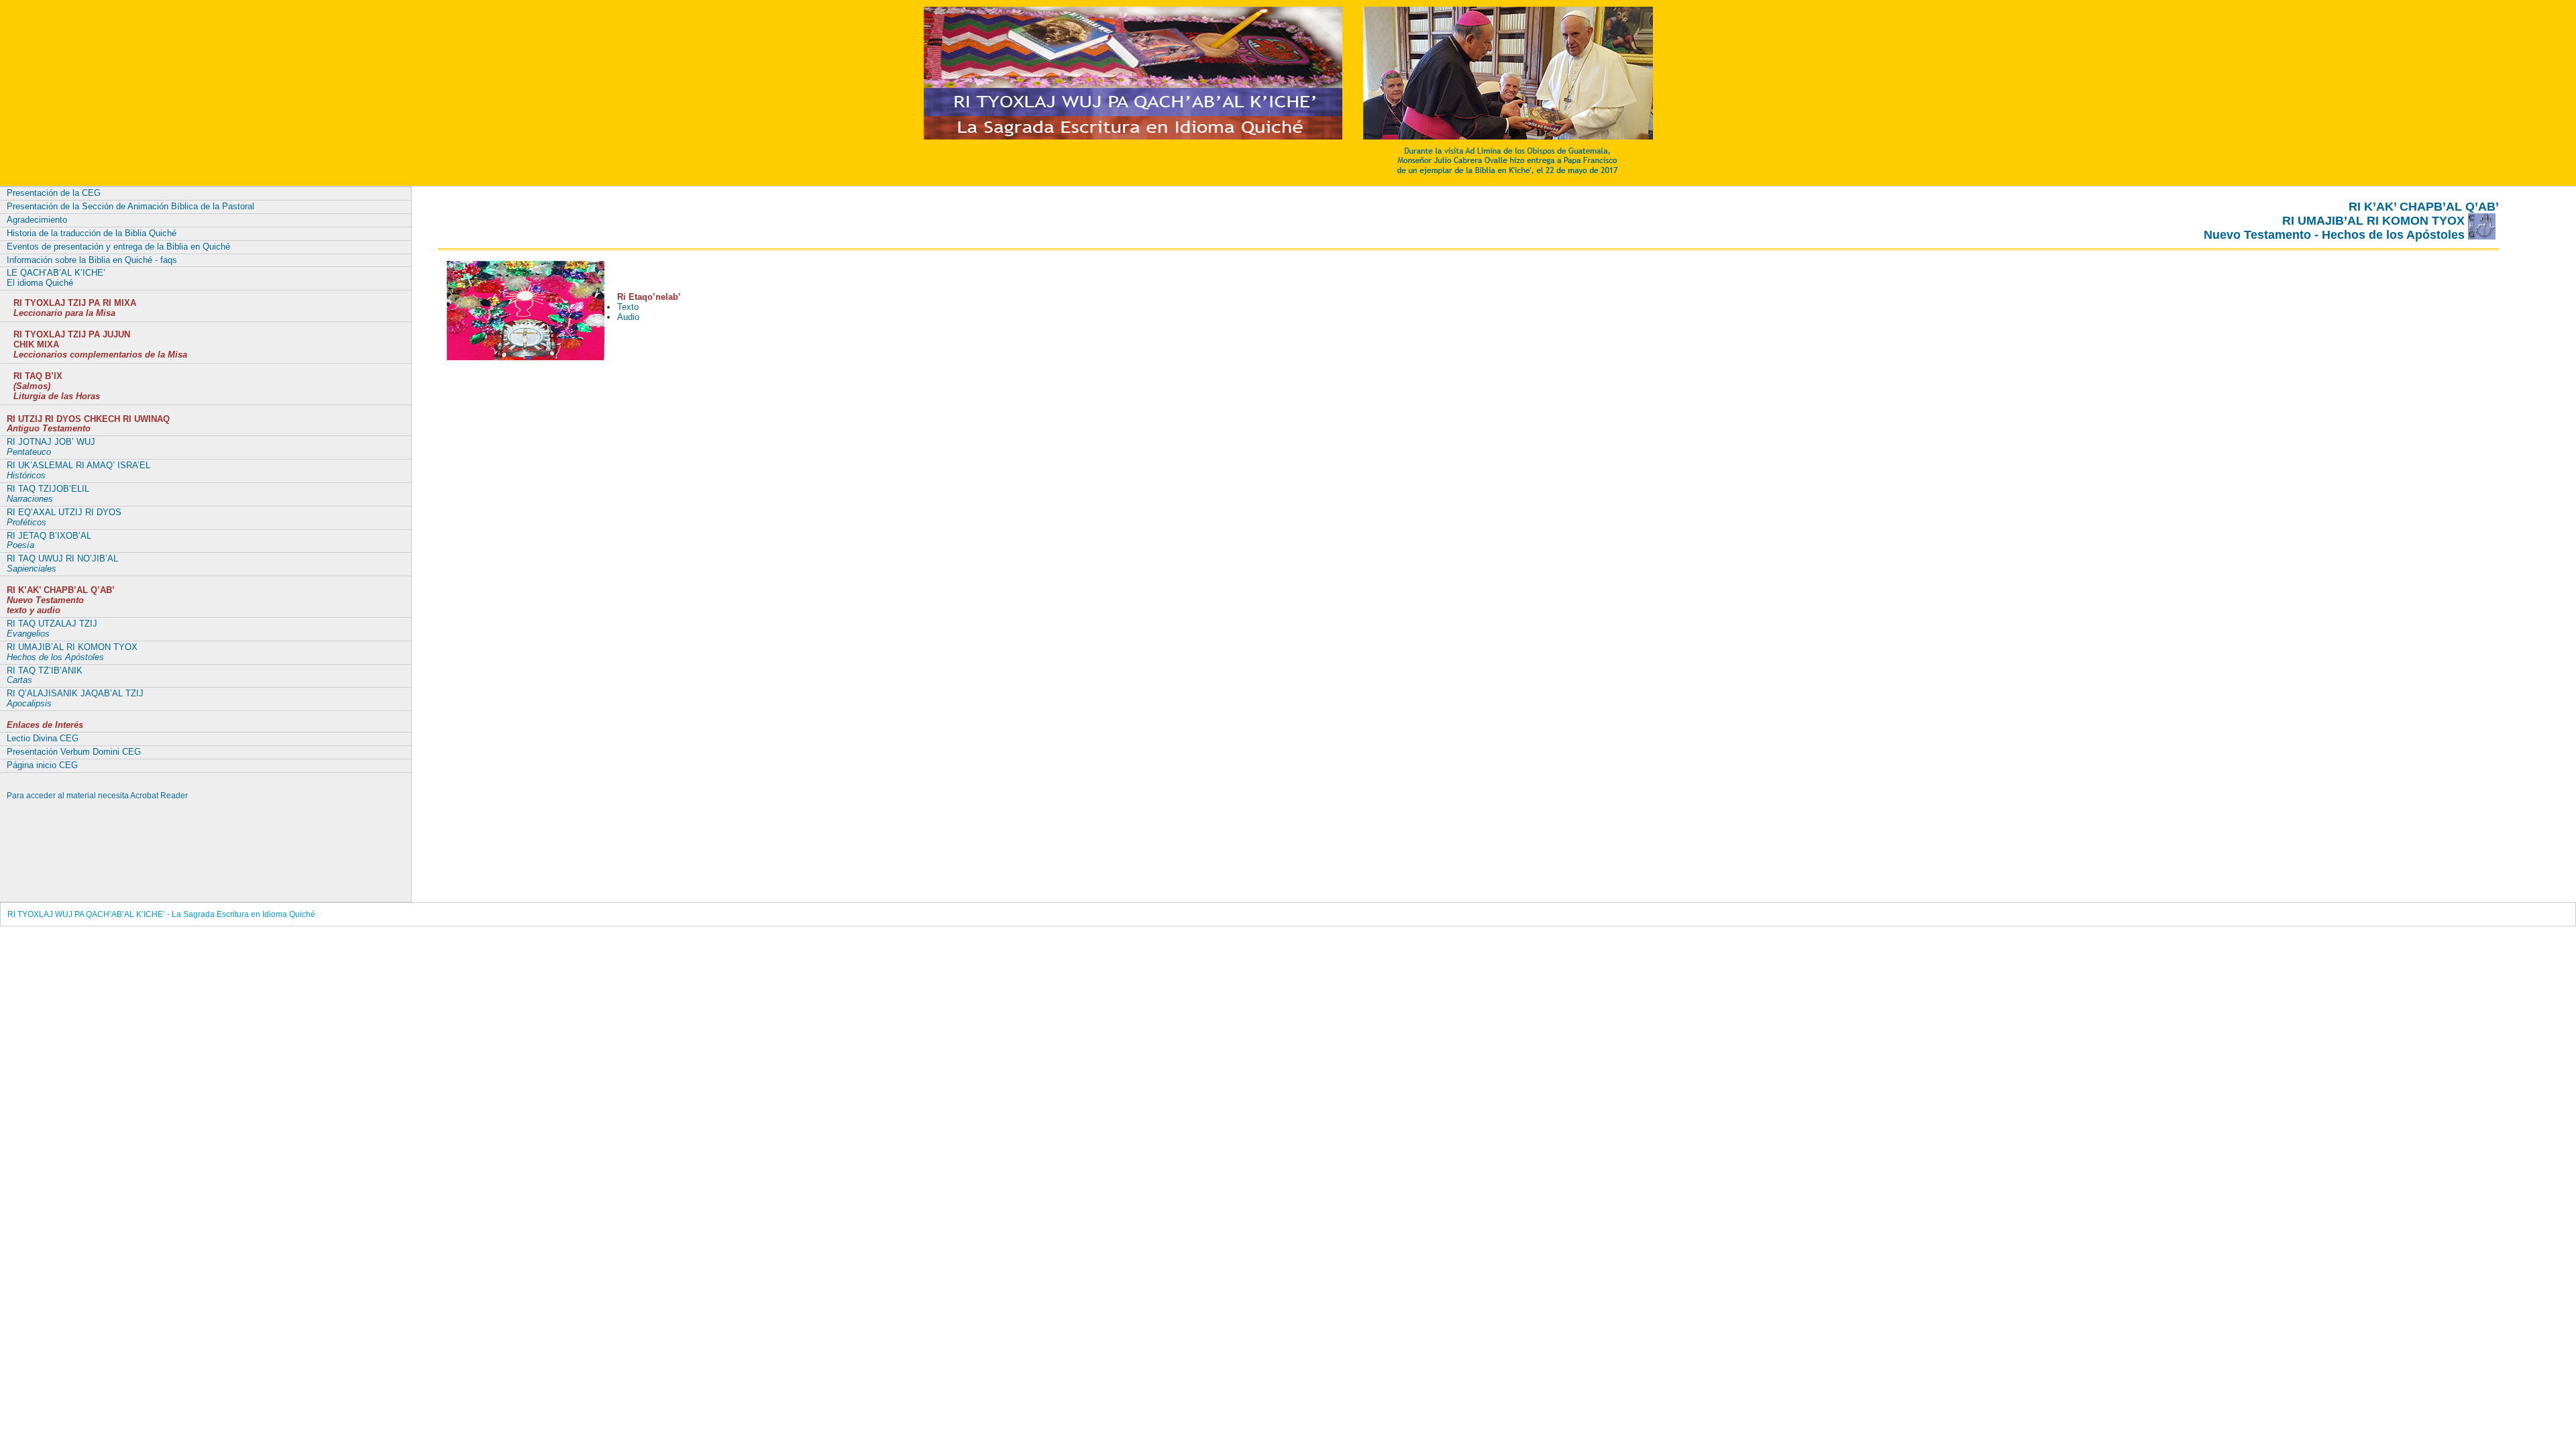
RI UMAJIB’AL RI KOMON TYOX (72, 652)
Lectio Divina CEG (43, 738)
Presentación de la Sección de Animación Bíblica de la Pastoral (130, 206)
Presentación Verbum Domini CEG (74, 752)
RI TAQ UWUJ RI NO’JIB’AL (62, 563)
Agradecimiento (37, 220)
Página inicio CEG (42, 765)
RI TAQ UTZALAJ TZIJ (52, 629)
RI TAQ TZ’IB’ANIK (45, 676)
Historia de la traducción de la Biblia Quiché (92, 233)
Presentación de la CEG (54, 193)
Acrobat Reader (159, 796)
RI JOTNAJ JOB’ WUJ (51, 447)
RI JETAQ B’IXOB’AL (49, 541)
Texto (628, 307)
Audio (628, 317)
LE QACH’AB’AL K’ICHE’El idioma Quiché (56, 278)
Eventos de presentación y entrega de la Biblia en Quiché (118, 247)
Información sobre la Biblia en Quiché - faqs (92, 260)
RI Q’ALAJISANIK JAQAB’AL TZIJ (75, 698)
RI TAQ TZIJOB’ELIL (48, 494)
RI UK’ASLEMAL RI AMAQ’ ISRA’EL (78, 470)
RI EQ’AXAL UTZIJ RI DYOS (64, 517)
